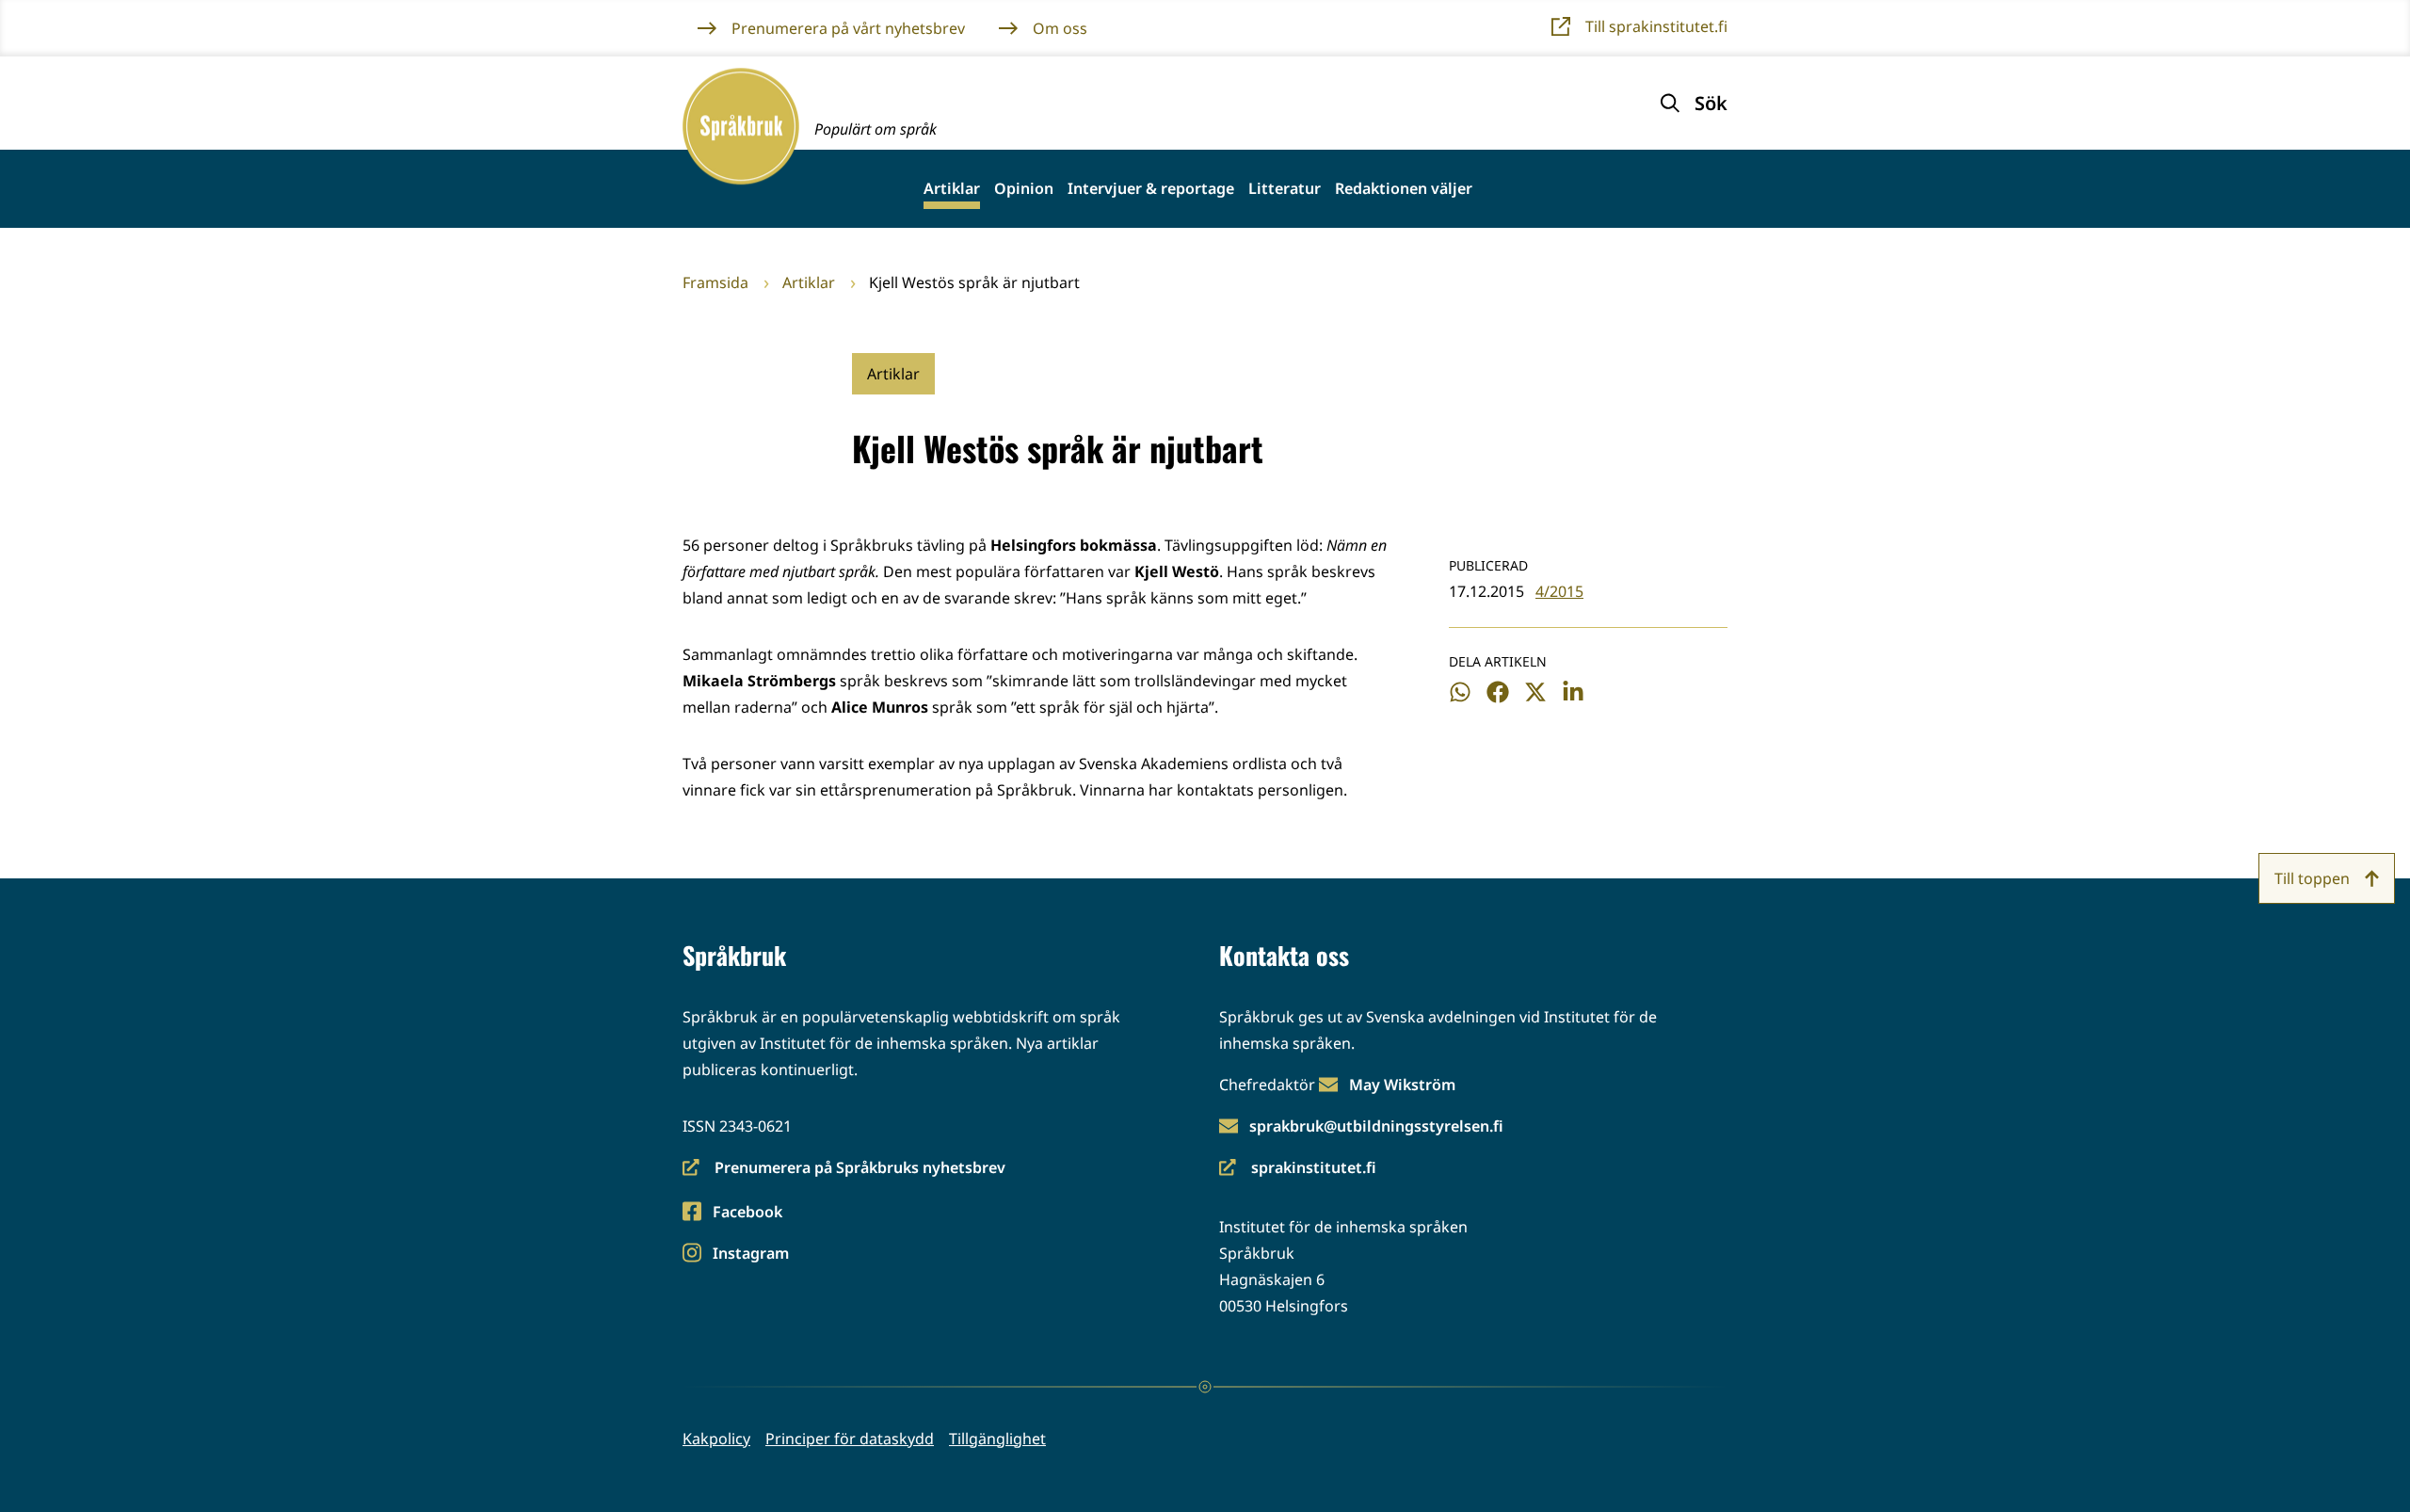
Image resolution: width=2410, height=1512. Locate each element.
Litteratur (1285, 189)
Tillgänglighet (997, 1439)
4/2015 (1559, 591)
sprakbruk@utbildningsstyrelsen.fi (1376, 1126)
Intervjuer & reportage (1151, 189)
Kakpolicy (716, 1439)
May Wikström (1402, 1085)
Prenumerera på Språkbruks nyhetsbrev (844, 1169)
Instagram (750, 1255)
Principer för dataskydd (850, 1439)
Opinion (1024, 189)
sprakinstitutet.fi (1298, 1169)
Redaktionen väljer (1404, 189)
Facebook (747, 1213)
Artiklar (952, 189)
